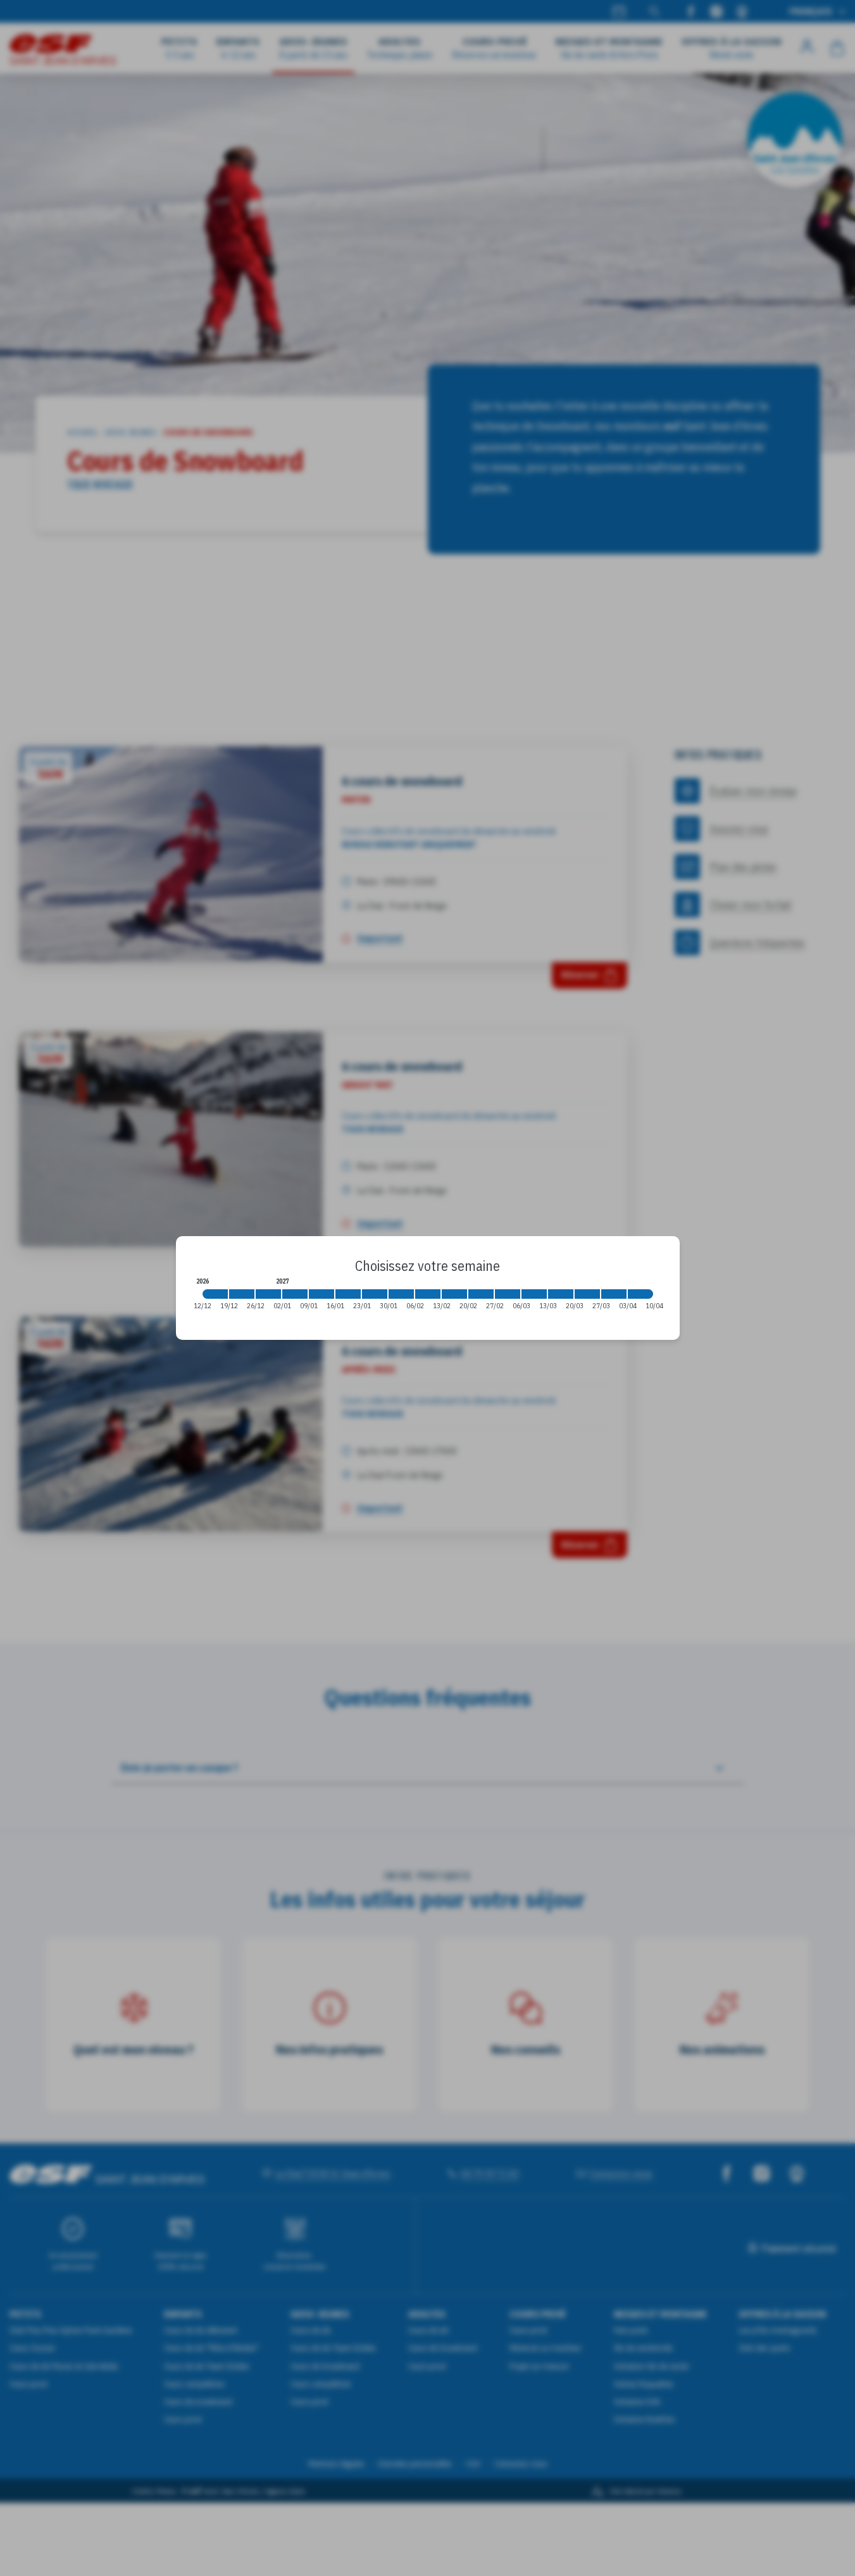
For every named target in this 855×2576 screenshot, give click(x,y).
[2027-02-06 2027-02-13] (428, 1294)
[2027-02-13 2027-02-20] (454, 1294)
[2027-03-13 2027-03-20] (561, 1294)
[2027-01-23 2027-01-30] (375, 1294)
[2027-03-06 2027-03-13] (534, 1294)
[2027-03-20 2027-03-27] (587, 1294)
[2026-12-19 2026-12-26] (242, 1294)
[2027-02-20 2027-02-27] (481, 1294)
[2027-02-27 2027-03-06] (508, 1294)
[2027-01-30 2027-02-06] (401, 1294)
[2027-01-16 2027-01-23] (348, 1294)
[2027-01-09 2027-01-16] (321, 1294)
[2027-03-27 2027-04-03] (614, 1294)
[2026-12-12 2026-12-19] (215, 1294)
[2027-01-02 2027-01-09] (295, 1294)
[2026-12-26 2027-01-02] (268, 1294)
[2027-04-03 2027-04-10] (640, 1294)
